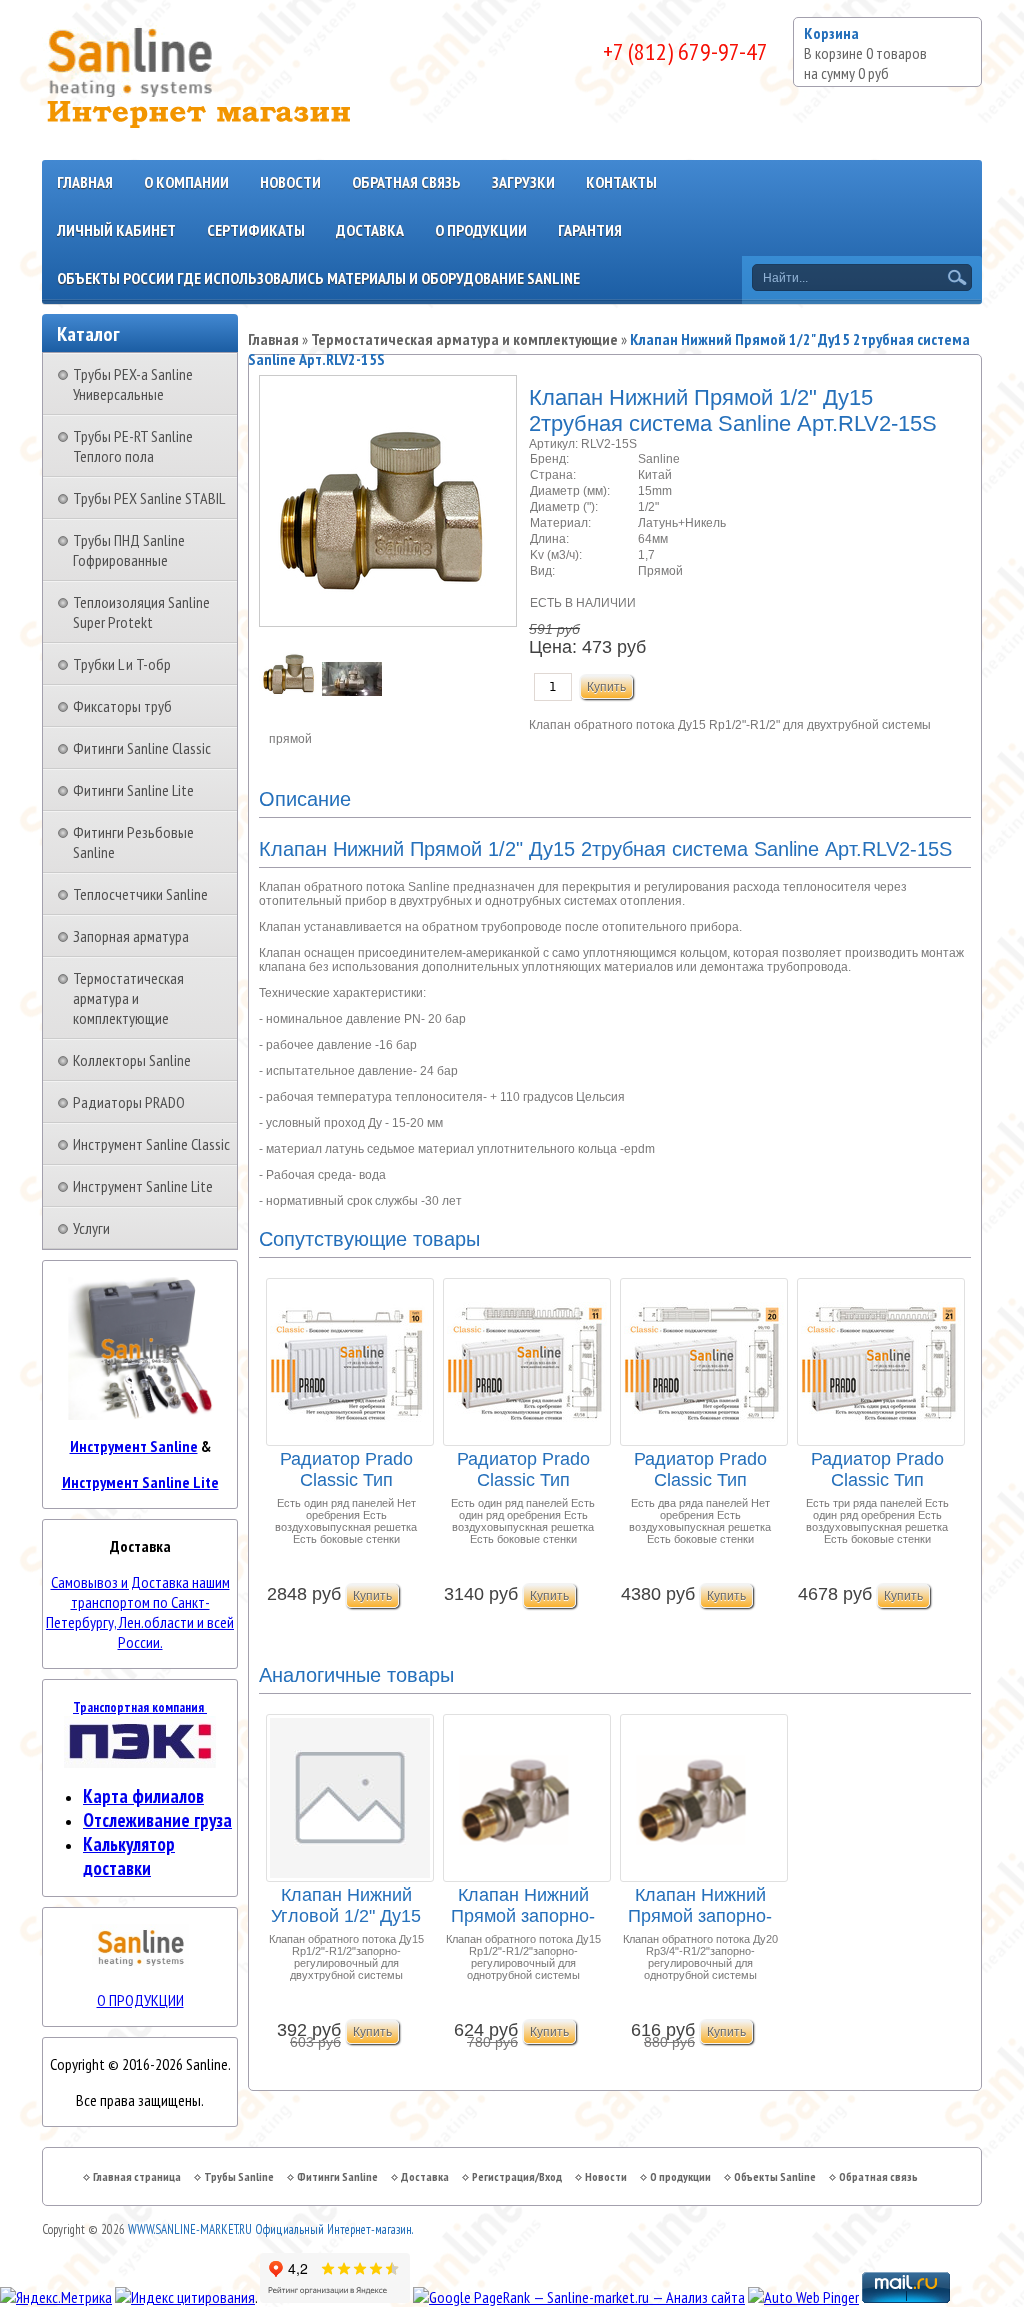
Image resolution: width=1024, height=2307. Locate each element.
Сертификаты (256, 230)
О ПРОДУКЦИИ (140, 2000)
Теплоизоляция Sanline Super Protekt (141, 612)
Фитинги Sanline (337, 2176)
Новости (290, 182)
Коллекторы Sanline (132, 1060)
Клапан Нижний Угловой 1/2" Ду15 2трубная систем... (346, 1906)
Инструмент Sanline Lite (143, 1186)
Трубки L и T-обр (122, 664)
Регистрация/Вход (517, 2176)
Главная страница (137, 2176)
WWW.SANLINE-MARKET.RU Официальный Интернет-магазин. (270, 2229)
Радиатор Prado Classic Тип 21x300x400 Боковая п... (877, 1470)
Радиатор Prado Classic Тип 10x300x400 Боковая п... (346, 1470)
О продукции (481, 230)
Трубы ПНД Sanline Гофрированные (129, 550)
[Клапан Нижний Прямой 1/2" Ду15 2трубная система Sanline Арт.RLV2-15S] (290, 692)
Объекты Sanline (775, 2176)
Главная (85, 182)
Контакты (621, 182)
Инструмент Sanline (134, 1446)
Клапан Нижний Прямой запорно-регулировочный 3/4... (700, 1906)
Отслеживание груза (157, 1820)
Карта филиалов (143, 1796)
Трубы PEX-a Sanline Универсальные (133, 384)
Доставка (370, 230)
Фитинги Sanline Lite (133, 790)
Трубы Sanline (239, 2176)
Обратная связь (406, 182)
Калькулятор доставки (129, 1856)
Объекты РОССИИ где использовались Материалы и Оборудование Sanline (318, 278)
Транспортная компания (140, 1707)
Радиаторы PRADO (129, 1102)
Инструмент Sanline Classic (151, 1144)
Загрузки (523, 182)
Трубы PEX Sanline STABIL (149, 498)
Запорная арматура (131, 936)
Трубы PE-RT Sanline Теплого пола (133, 446)
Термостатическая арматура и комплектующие (128, 998)
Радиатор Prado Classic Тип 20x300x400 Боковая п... (700, 1470)
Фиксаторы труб (122, 706)
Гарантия (590, 230)
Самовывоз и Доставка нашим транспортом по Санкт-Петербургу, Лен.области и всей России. (140, 1612)
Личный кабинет (116, 230)
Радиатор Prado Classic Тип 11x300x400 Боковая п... (523, 1470)
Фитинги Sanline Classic (142, 748)
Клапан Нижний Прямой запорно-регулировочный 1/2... (523, 1906)
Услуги (91, 1228)
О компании (186, 182)
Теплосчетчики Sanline (140, 894)
